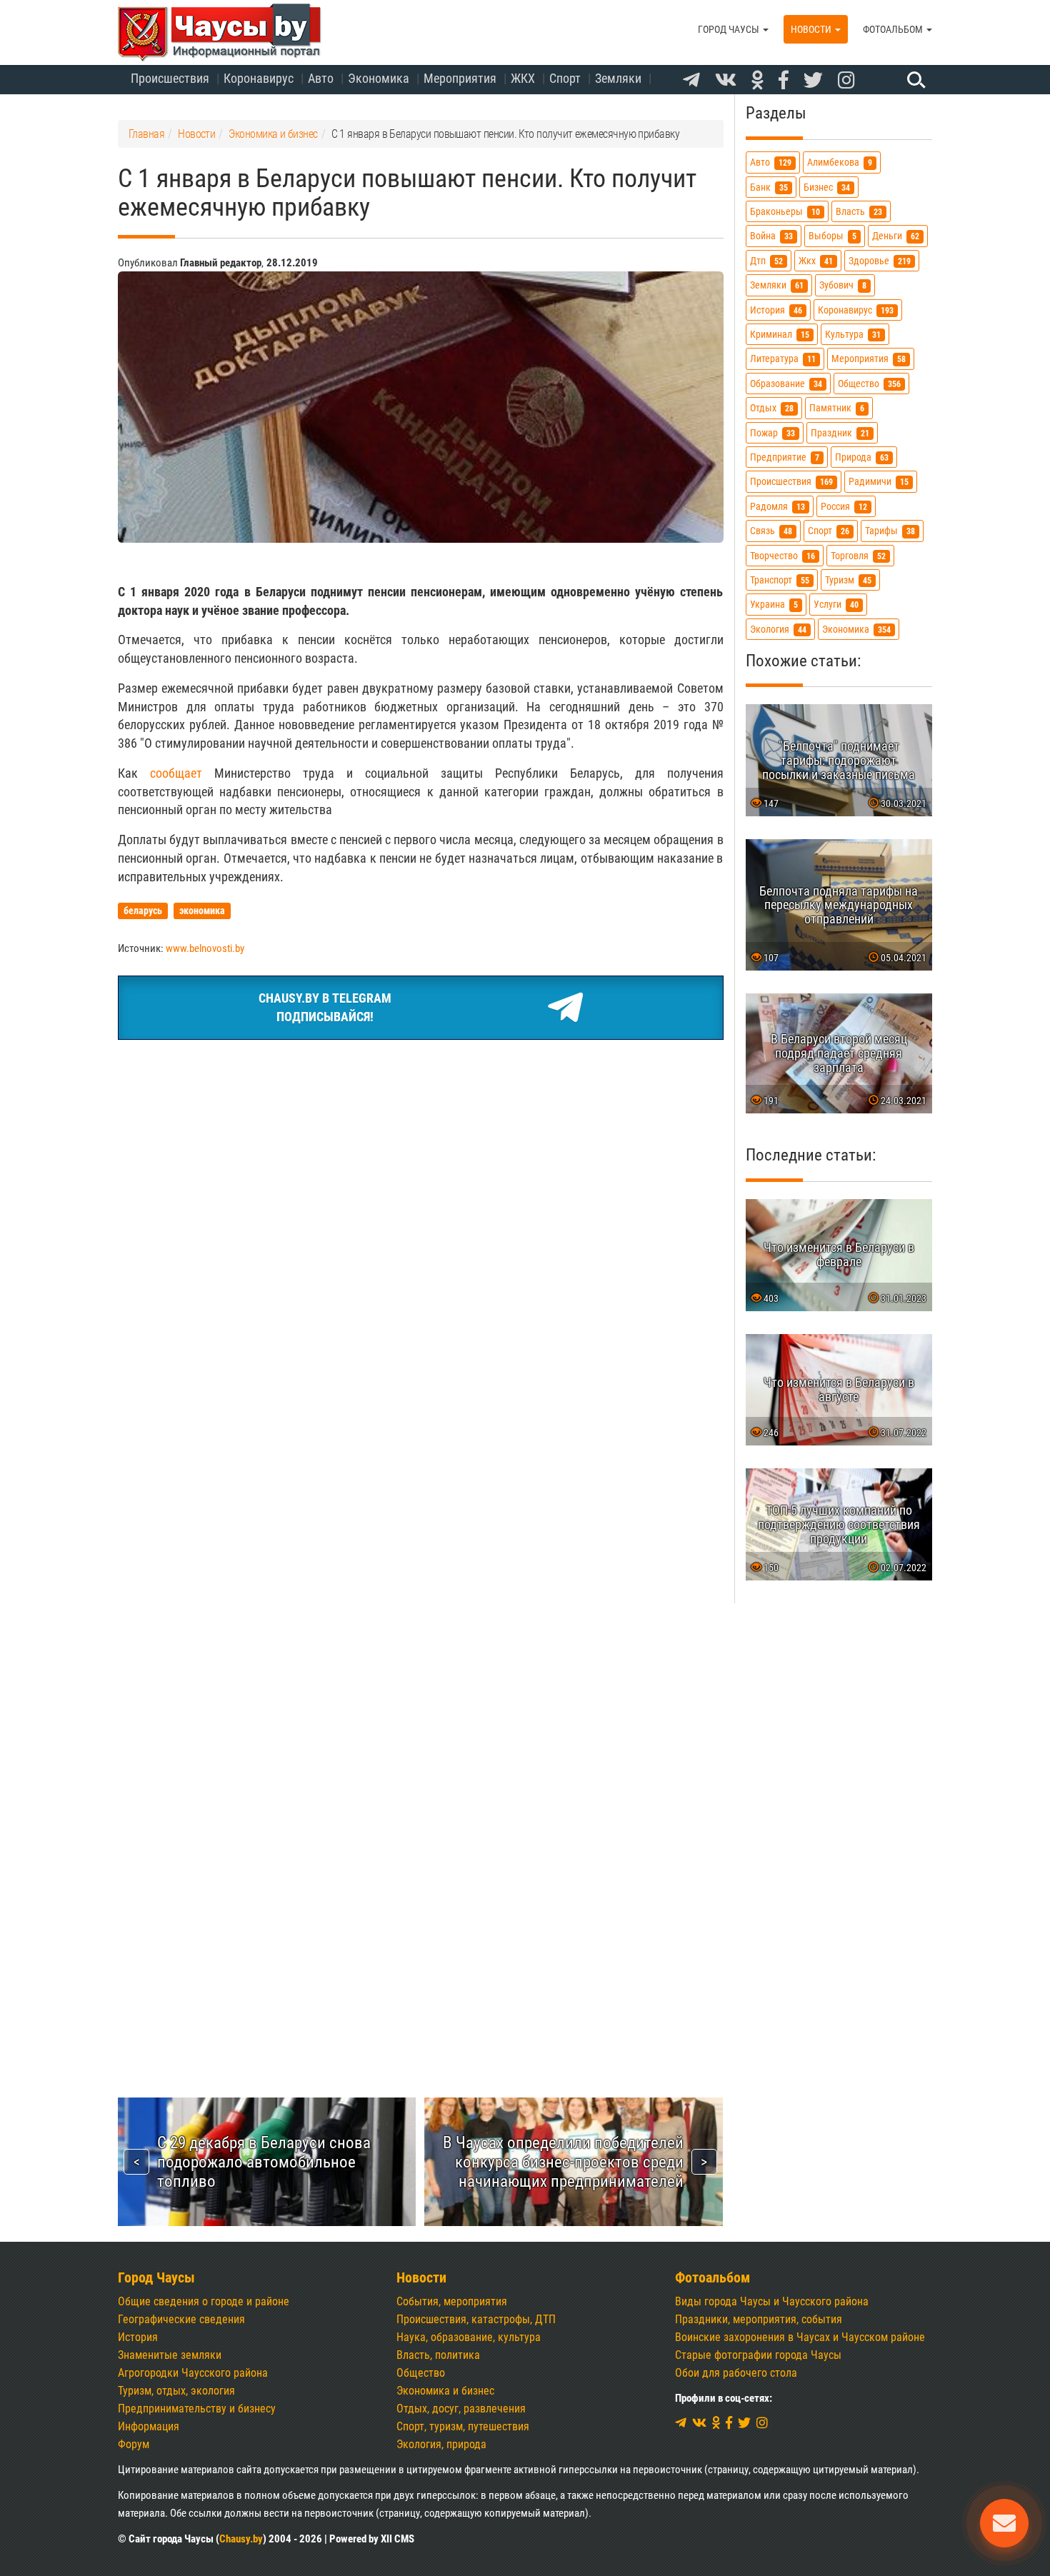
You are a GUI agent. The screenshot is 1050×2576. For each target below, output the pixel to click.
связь (771, 532)
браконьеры (785, 212)
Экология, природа (441, 2444)
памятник (837, 409)
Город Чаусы (730, 29)
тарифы (890, 532)
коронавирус (856, 310)
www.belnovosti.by (205, 948)
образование (786, 384)
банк (769, 187)
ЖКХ (523, 78)
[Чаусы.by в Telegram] (691, 81)
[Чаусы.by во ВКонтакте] (726, 81)
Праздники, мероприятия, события (759, 2319)
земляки (777, 286)
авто (771, 163)
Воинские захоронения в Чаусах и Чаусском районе (800, 2337)
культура (853, 335)
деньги (896, 237)
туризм (848, 580)
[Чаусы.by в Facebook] (784, 81)
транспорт (780, 580)
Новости (812, 29)
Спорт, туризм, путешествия (463, 2426)
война (771, 237)
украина (774, 605)
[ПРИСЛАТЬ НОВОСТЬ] (1004, 2523)
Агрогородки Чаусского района (193, 2373)
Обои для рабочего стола (736, 2373)
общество (869, 384)
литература (783, 360)
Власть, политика (438, 2355)
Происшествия (170, 78)
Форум (134, 2444)
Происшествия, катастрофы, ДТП (476, 2319)
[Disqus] (421, 1473)
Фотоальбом (894, 29)
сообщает (176, 773)
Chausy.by (241, 2539)
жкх (816, 261)
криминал (780, 335)
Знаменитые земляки (170, 2355)
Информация (149, 2426)
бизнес (827, 187)
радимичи (879, 482)
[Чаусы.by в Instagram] (846, 81)
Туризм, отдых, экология (176, 2391)
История (138, 2337)
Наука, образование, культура (469, 2337)
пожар (772, 433)
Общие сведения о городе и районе (204, 2301)
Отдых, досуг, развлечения (461, 2409)
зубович (843, 286)
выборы (832, 237)
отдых (772, 409)
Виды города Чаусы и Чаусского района (772, 2301)
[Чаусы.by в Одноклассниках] (757, 81)
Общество (421, 2373)
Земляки (618, 78)
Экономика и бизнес (445, 2391)
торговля (858, 556)
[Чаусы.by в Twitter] (813, 81)
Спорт (565, 78)
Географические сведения (181, 2319)
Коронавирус (259, 78)
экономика (856, 630)
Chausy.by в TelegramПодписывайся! (325, 1007)
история (776, 310)
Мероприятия (460, 78)
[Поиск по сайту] (914, 79)
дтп (766, 261)
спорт (829, 532)
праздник (840, 433)
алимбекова (840, 163)
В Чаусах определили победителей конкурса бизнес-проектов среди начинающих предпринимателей (563, 2162)
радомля (777, 507)
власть (859, 212)
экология (778, 630)
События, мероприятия (452, 2301)
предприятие (785, 457)
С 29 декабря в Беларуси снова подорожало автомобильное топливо (264, 2162)
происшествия (791, 482)
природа (862, 457)
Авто (321, 78)
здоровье (880, 261)
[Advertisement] (421, 1158)
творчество (782, 556)
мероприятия (869, 360)
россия (844, 507)
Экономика (379, 78)
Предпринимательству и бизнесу (197, 2409)
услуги (836, 605)
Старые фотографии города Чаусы (758, 2355)
